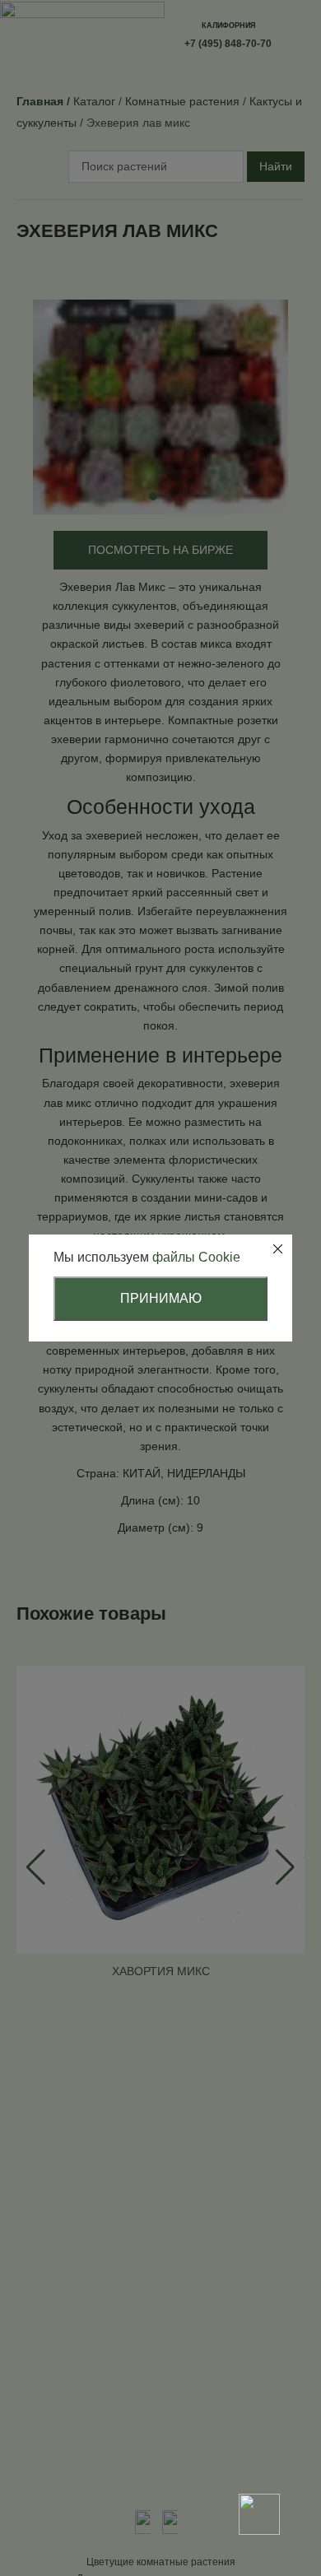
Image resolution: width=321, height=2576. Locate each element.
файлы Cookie (196, 1257)
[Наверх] (259, 2457)
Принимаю (161, 1298)
